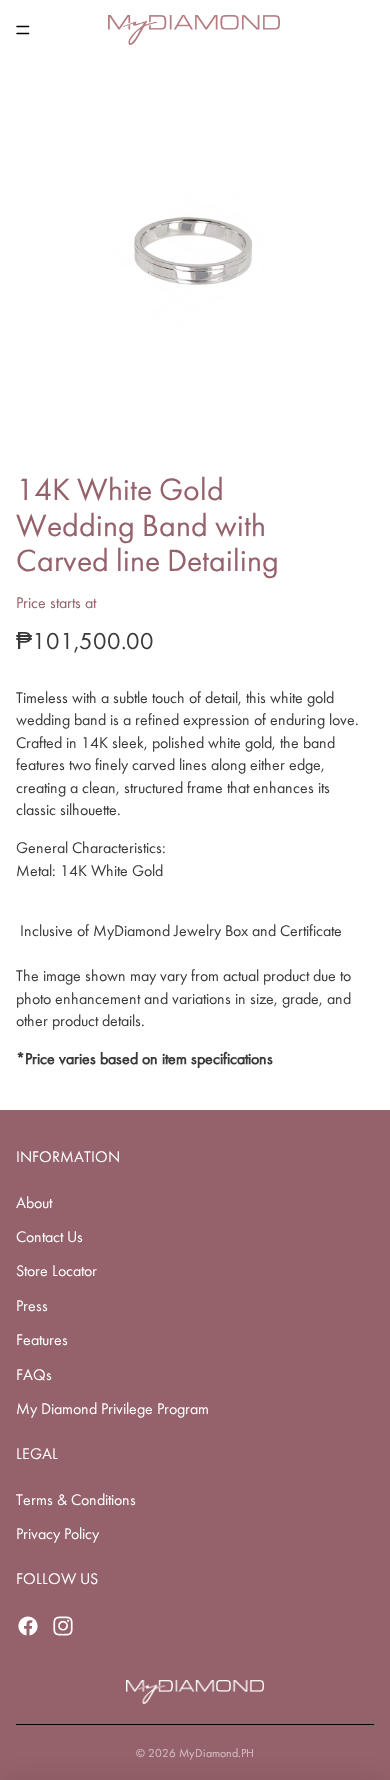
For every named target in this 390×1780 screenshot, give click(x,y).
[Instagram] (63, 1626)
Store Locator (56, 1270)
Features (42, 1339)
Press (32, 1305)
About (34, 1202)
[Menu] (23, 30)
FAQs (34, 1374)
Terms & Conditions (76, 1499)
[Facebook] (28, 1626)
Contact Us (49, 1236)
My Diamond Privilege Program (112, 1408)
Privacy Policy (57, 1533)
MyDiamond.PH (216, 1753)
